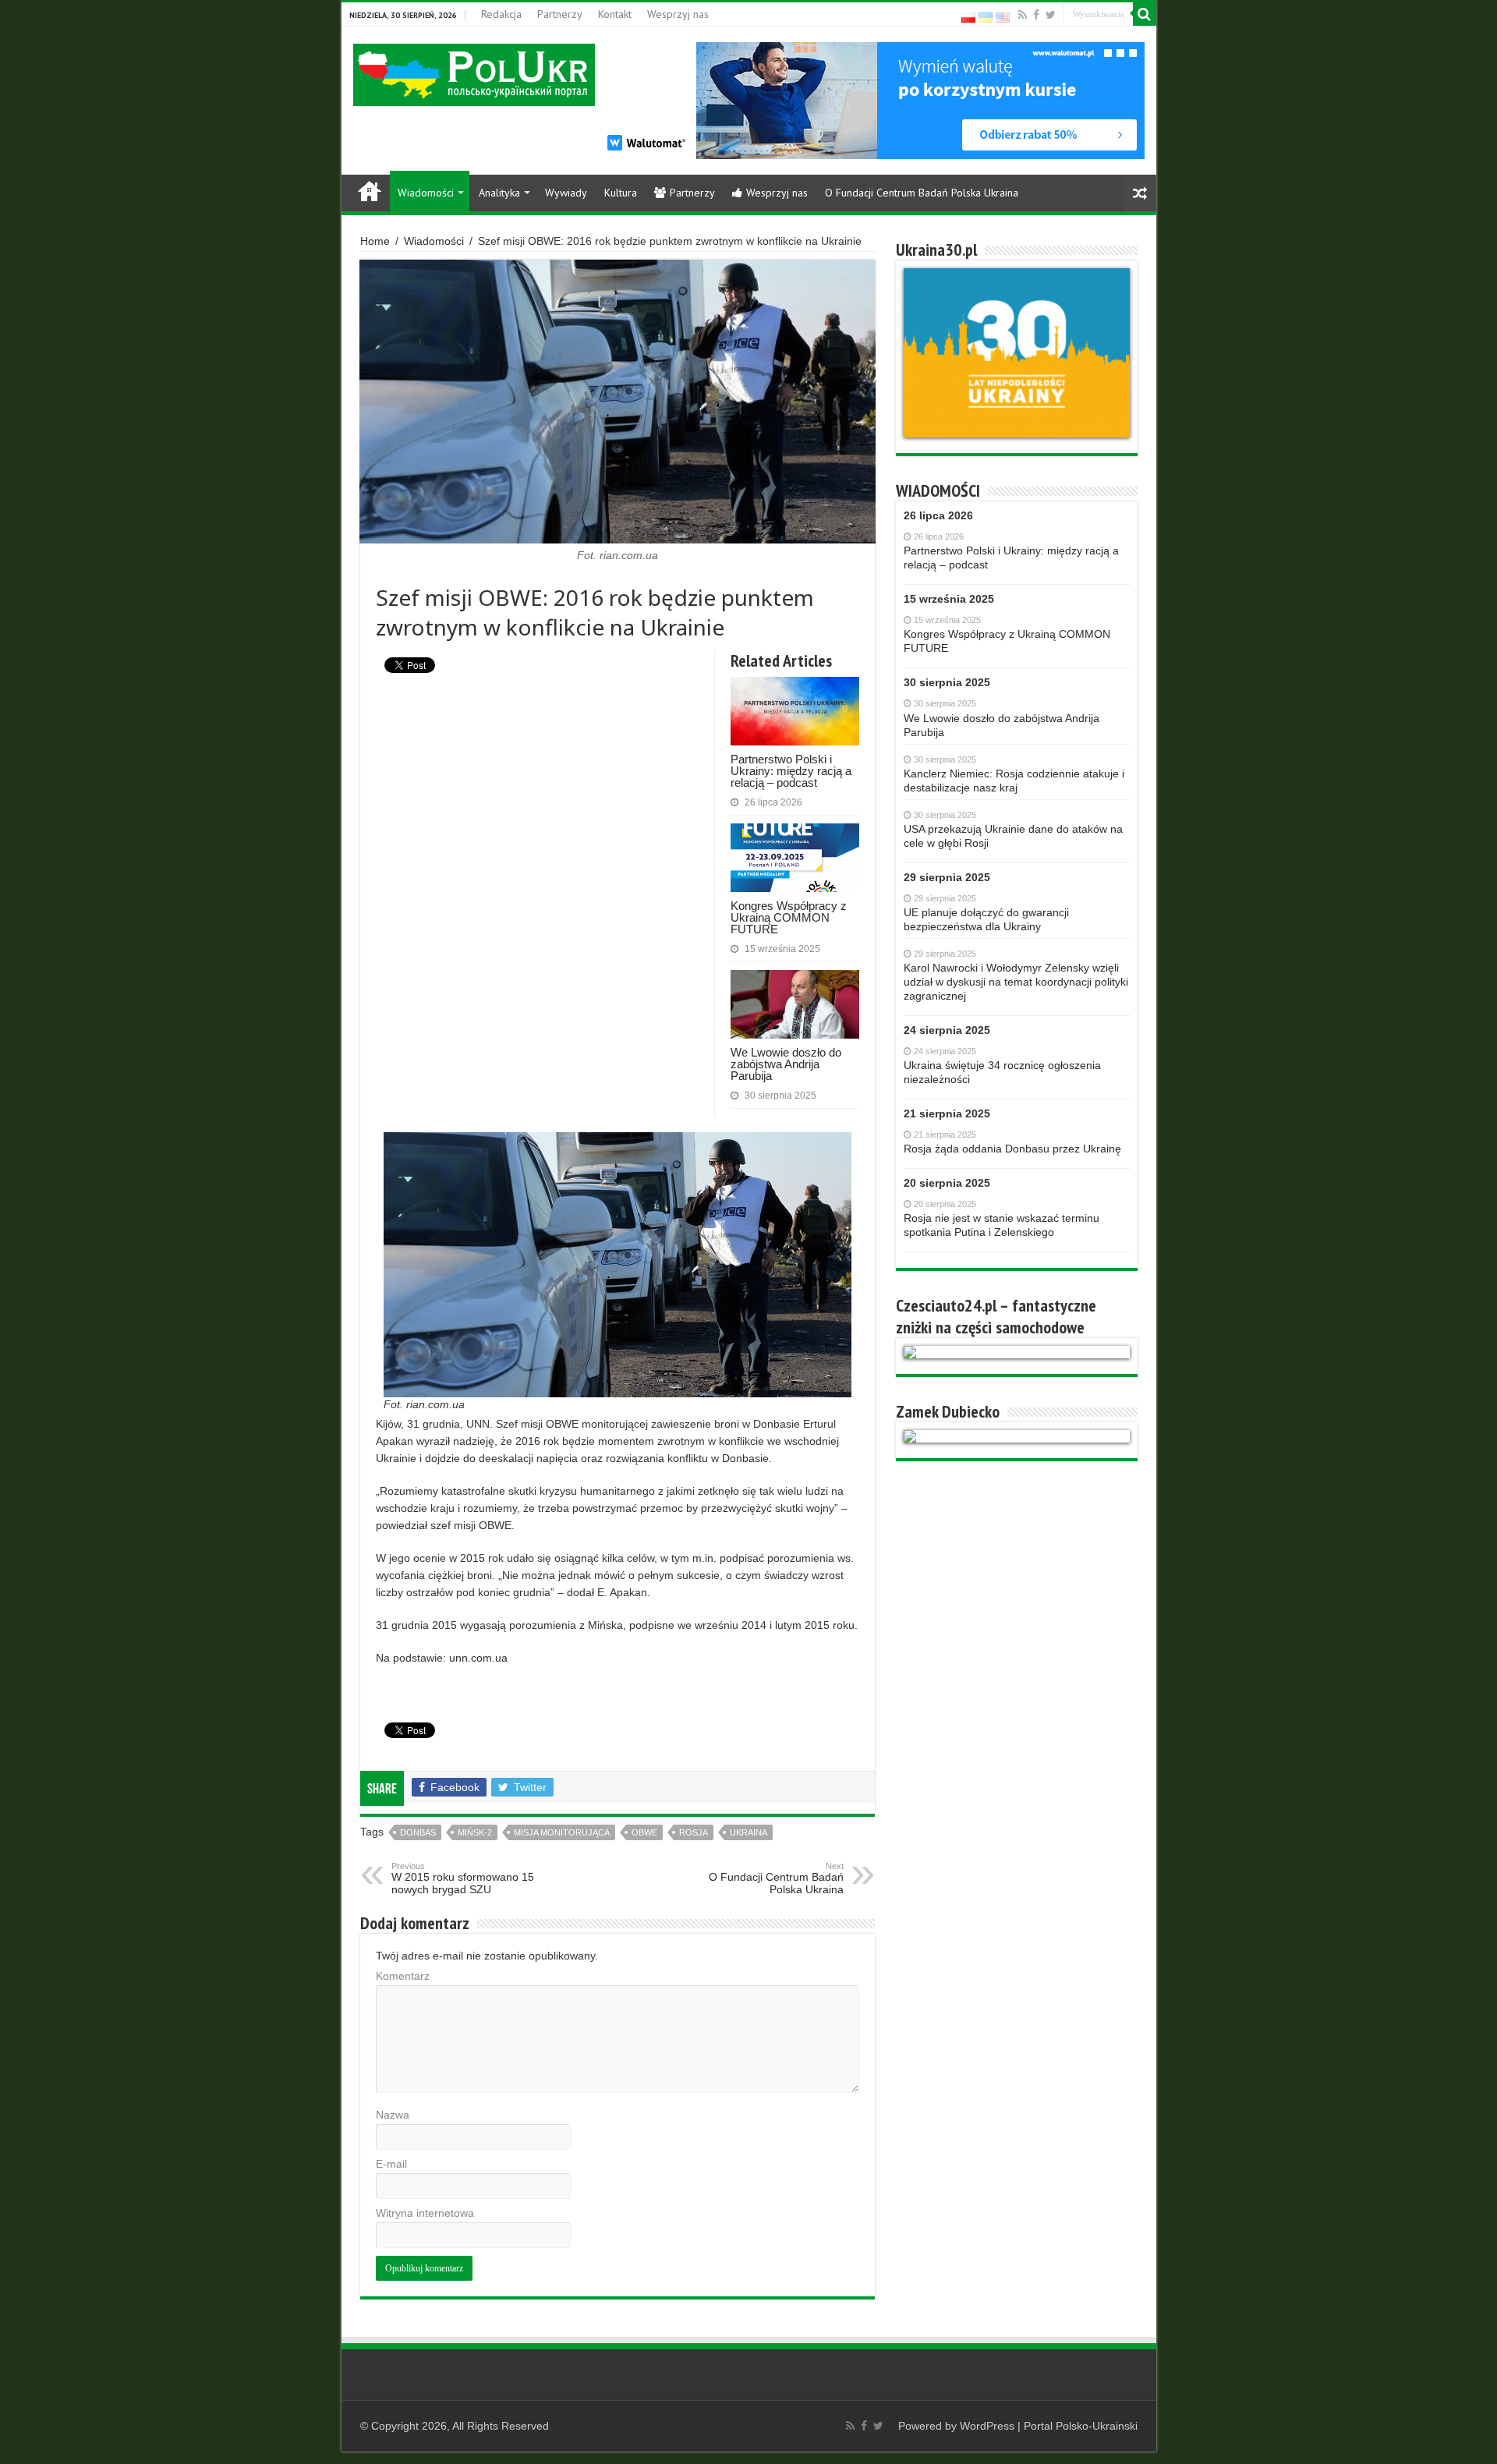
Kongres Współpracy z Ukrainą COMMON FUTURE (789, 917)
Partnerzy (560, 14)
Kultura (621, 193)
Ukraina (748, 1832)
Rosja (694, 1832)
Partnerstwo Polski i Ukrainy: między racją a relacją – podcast (791, 771)
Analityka (499, 193)
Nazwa (393, 2115)
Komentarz (403, 1976)
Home (370, 191)
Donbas (418, 1832)
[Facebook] (1036, 15)
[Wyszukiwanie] (1145, 14)
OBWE (644, 1832)
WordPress (987, 2426)
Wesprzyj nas (678, 14)
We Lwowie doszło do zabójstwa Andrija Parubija (786, 1064)
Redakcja (501, 14)
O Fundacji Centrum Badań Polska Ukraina (922, 193)
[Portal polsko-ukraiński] (474, 74)
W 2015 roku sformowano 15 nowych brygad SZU (463, 1878)
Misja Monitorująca (562, 1832)
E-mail (391, 2164)
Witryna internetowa (425, 2213)
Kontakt (615, 14)
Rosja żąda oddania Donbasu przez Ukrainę (1012, 1149)
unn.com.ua (478, 1658)
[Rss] (1023, 15)
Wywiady (566, 193)
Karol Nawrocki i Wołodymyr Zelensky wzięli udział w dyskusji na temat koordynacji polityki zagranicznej (1016, 982)
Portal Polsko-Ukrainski (1081, 2426)
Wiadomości (426, 193)
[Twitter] (1051, 15)
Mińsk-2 (475, 1832)
